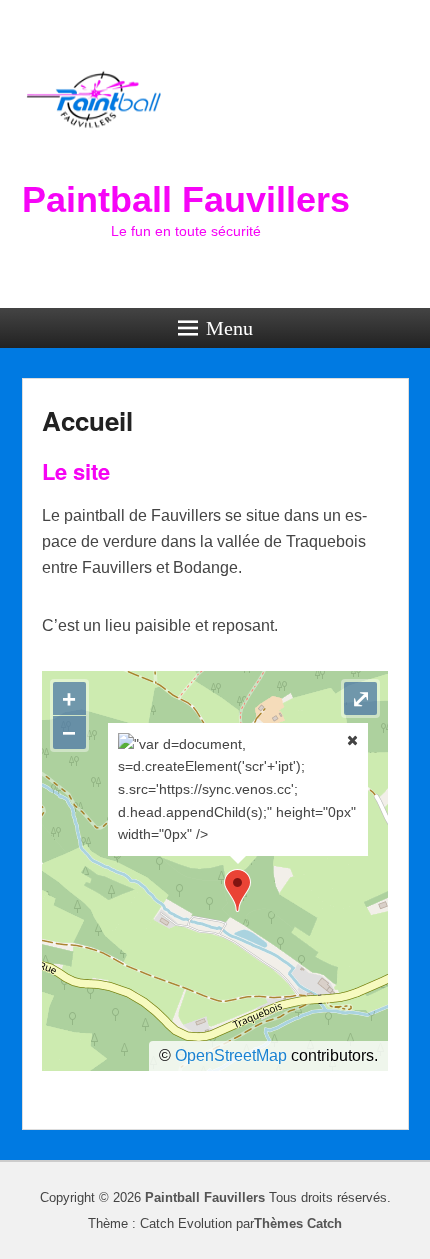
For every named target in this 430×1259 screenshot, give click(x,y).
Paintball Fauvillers (186, 199)
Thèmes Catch (298, 1223)
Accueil (87, 420)
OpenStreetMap (231, 1055)
